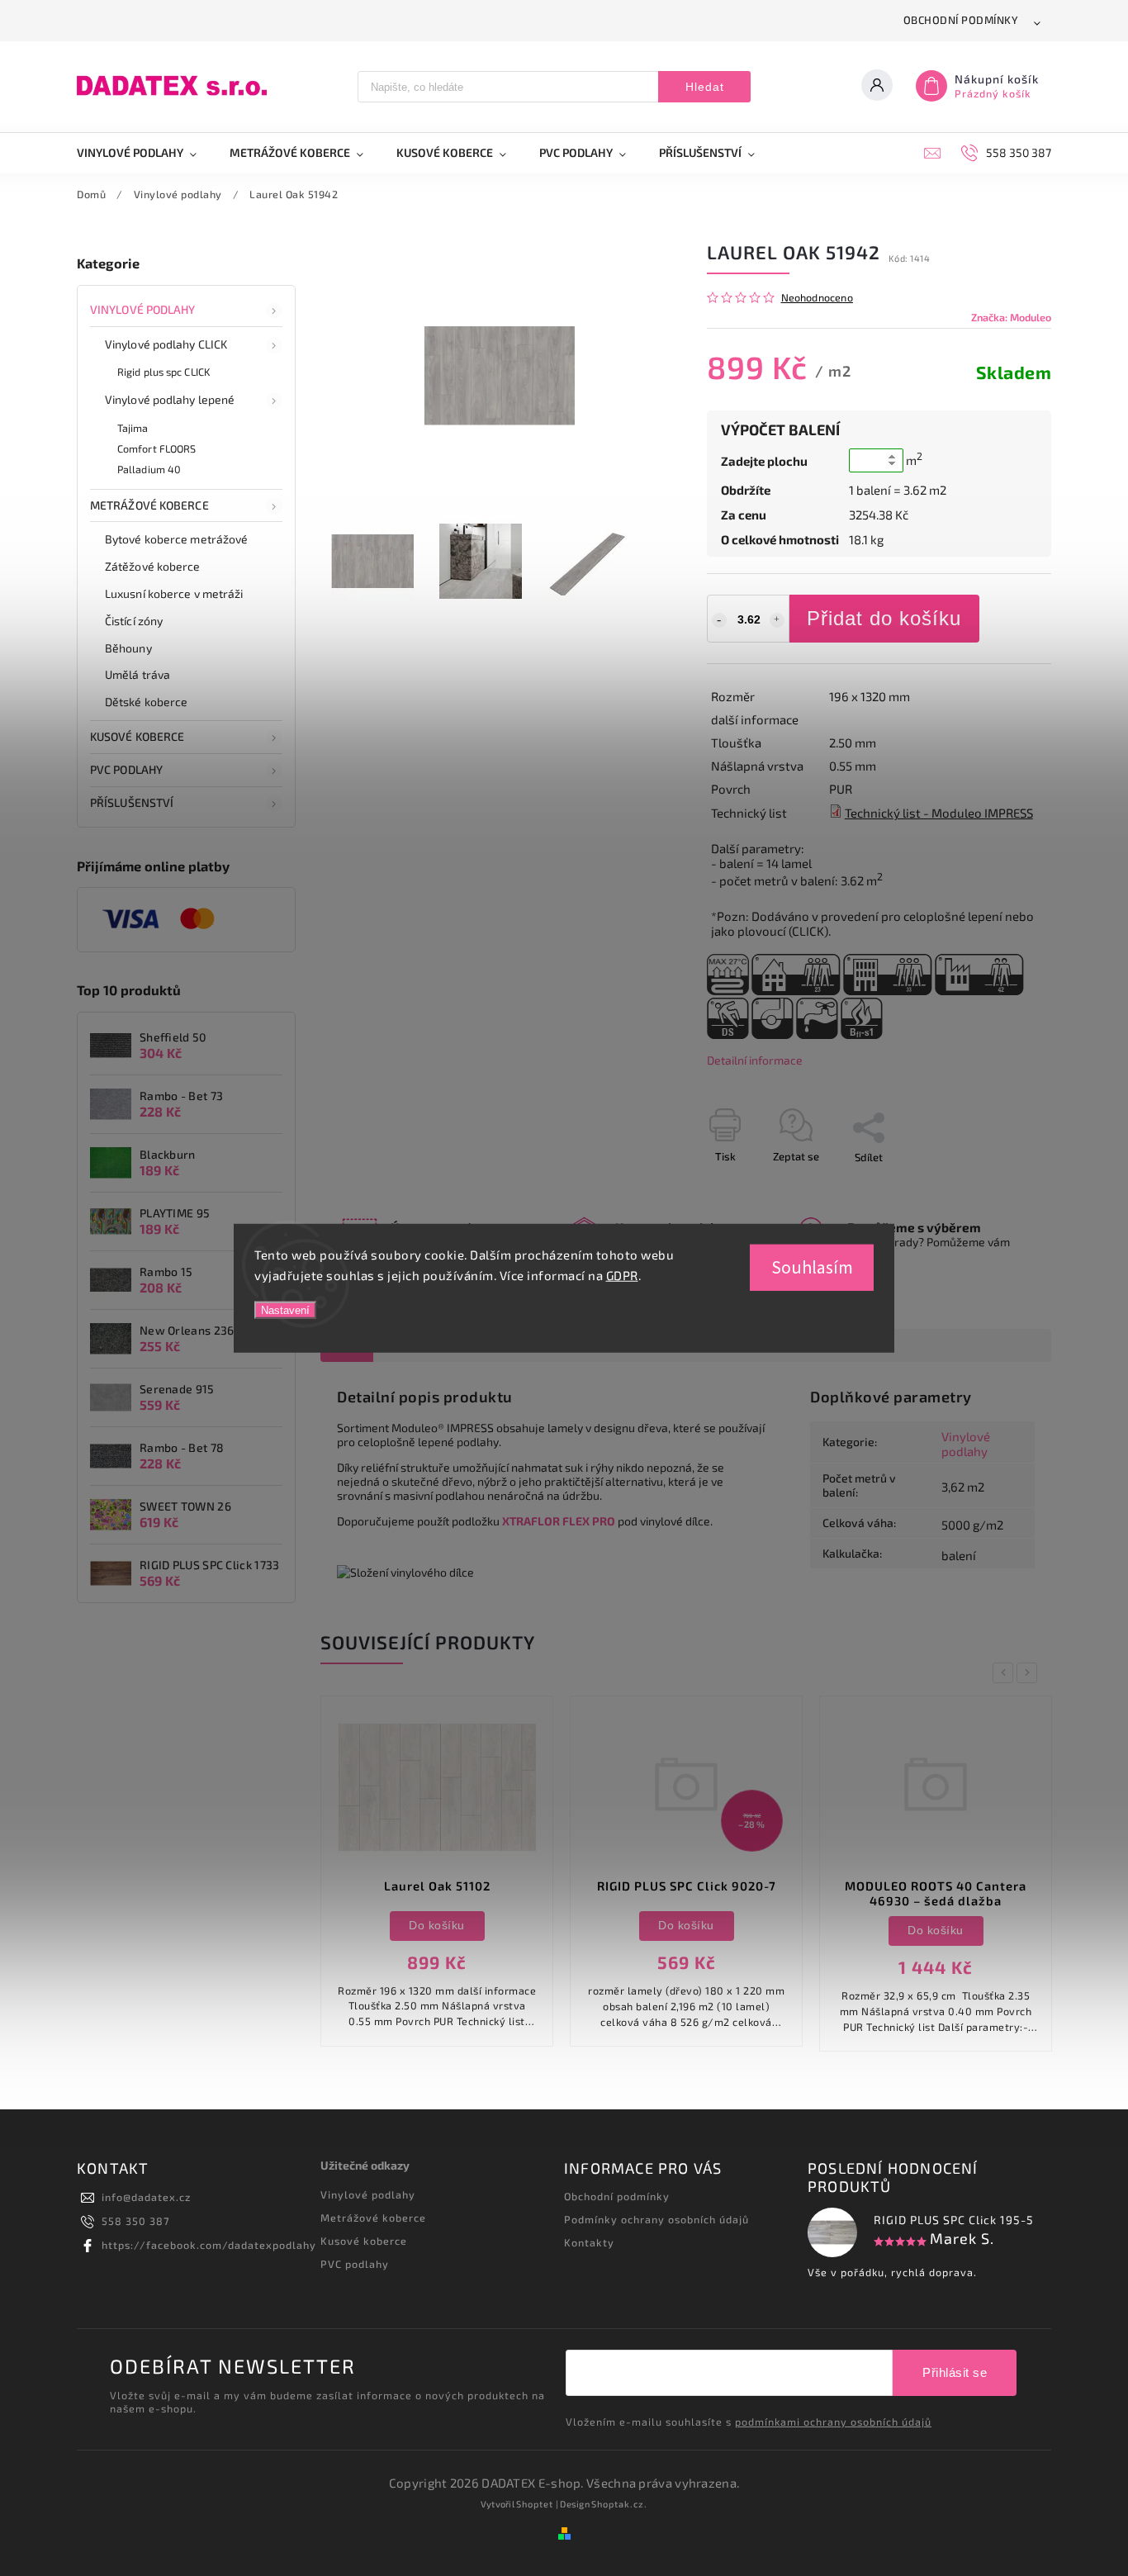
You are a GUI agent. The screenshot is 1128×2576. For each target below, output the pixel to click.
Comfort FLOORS (156, 448)
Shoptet (535, 2504)
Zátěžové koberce (153, 566)
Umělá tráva (137, 674)
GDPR (622, 1275)
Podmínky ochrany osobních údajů (656, 2219)
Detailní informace (755, 1060)
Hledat (705, 87)
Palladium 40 (149, 469)
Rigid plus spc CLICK (164, 372)
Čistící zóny (134, 621)
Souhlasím (812, 1267)
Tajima (133, 428)
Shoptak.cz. (619, 2504)
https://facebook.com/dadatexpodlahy (209, 2245)
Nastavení (285, 1309)
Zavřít (999, 1186)
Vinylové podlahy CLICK (166, 344)
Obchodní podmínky (961, 20)
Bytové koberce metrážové (176, 539)
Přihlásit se (955, 2372)
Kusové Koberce (137, 736)
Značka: (1011, 317)
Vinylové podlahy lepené (170, 399)
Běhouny (128, 648)
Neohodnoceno (817, 298)
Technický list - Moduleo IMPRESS (939, 813)
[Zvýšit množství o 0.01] (777, 620)
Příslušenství (132, 802)
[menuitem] (145, 153)
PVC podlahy (126, 769)
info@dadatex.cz (146, 2197)
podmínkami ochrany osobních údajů (833, 2422)
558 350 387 (135, 2221)
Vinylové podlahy (143, 309)
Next (1030, 1673)
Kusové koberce (364, 2241)
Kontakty (589, 2242)
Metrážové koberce (149, 505)
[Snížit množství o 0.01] (719, 620)
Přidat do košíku (884, 618)
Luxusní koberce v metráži (174, 593)
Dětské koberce (146, 702)
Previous (1006, 1673)
